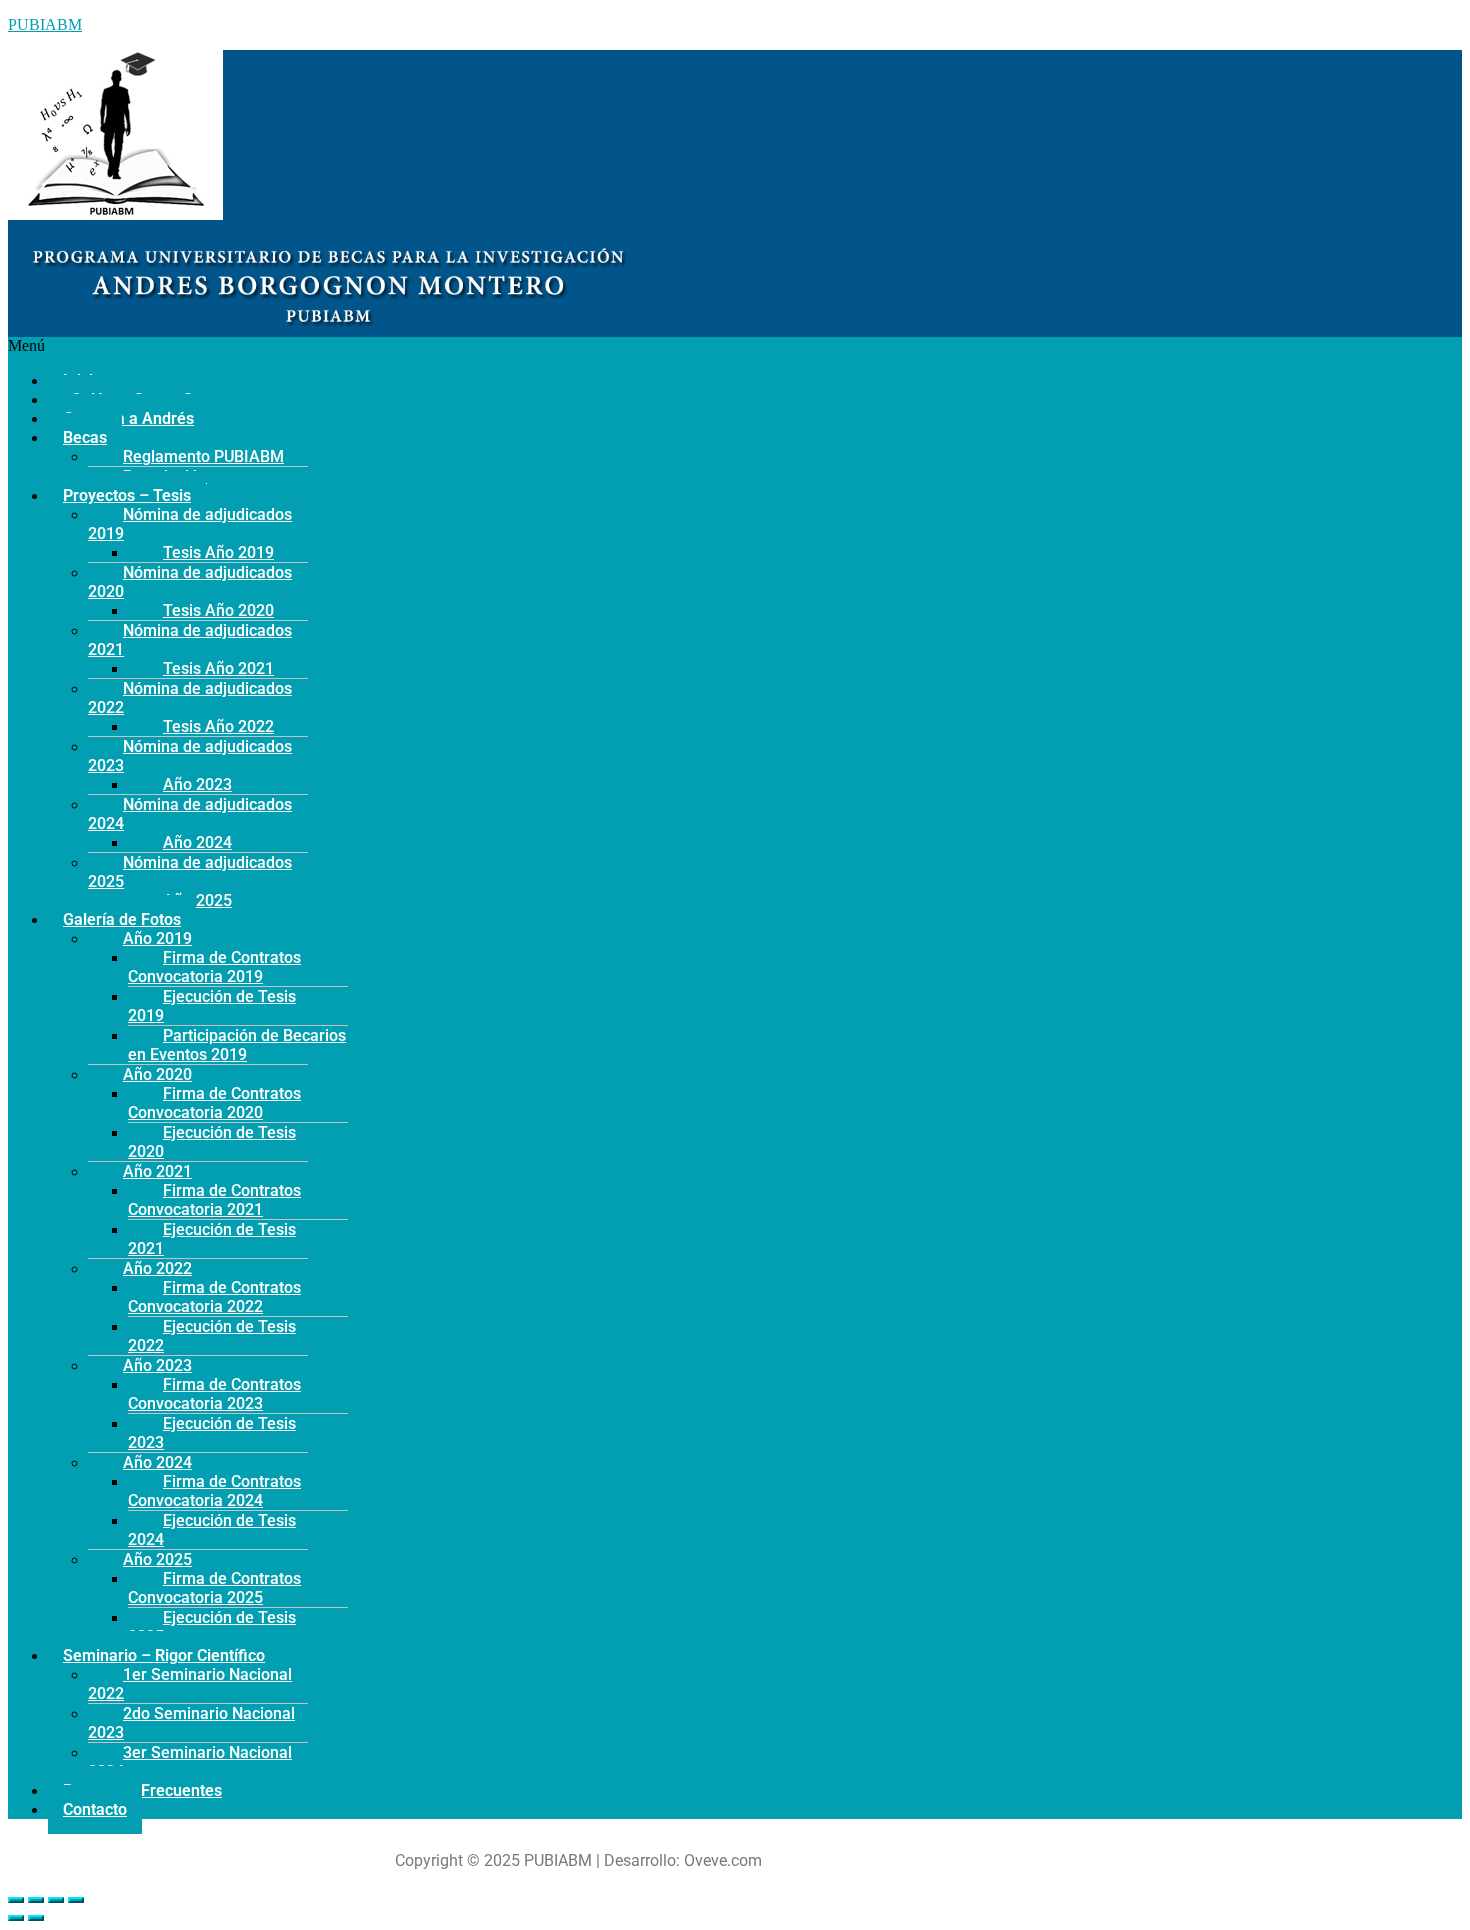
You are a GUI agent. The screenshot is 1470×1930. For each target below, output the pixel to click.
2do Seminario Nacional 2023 (191, 1723)
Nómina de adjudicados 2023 (190, 756)
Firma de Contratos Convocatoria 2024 (214, 1491)
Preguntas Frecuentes (142, 1790)
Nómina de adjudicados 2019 (190, 524)
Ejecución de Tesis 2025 (212, 1627)
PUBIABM (45, 24)
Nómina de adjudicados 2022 (190, 698)
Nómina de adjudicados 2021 (190, 640)
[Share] (36, 1900)
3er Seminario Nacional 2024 (190, 1762)
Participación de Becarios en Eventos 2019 (237, 1045)
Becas (85, 437)
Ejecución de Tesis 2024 (212, 1530)
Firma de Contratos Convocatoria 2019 (214, 967)
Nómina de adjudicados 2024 (190, 814)
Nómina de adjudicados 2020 (190, 582)
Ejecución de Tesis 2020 (212, 1142)
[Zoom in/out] (76, 1900)
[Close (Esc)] (16, 1900)
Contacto (95, 1809)
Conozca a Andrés (128, 418)
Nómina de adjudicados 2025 (190, 872)
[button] (578, 346)
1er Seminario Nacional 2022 (190, 1684)
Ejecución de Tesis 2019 (212, 1006)
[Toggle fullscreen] (56, 1900)
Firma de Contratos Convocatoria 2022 (214, 1297)
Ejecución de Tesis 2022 (212, 1336)
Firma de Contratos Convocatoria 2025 (214, 1588)
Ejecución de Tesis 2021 (212, 1239)
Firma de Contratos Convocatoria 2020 (214, 1103)
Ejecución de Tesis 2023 (212, 1433)
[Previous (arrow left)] (16, 1918)
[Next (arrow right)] (36, 1918)
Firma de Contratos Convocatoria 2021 (214, 1200)
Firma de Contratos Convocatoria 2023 (214, 1394)
